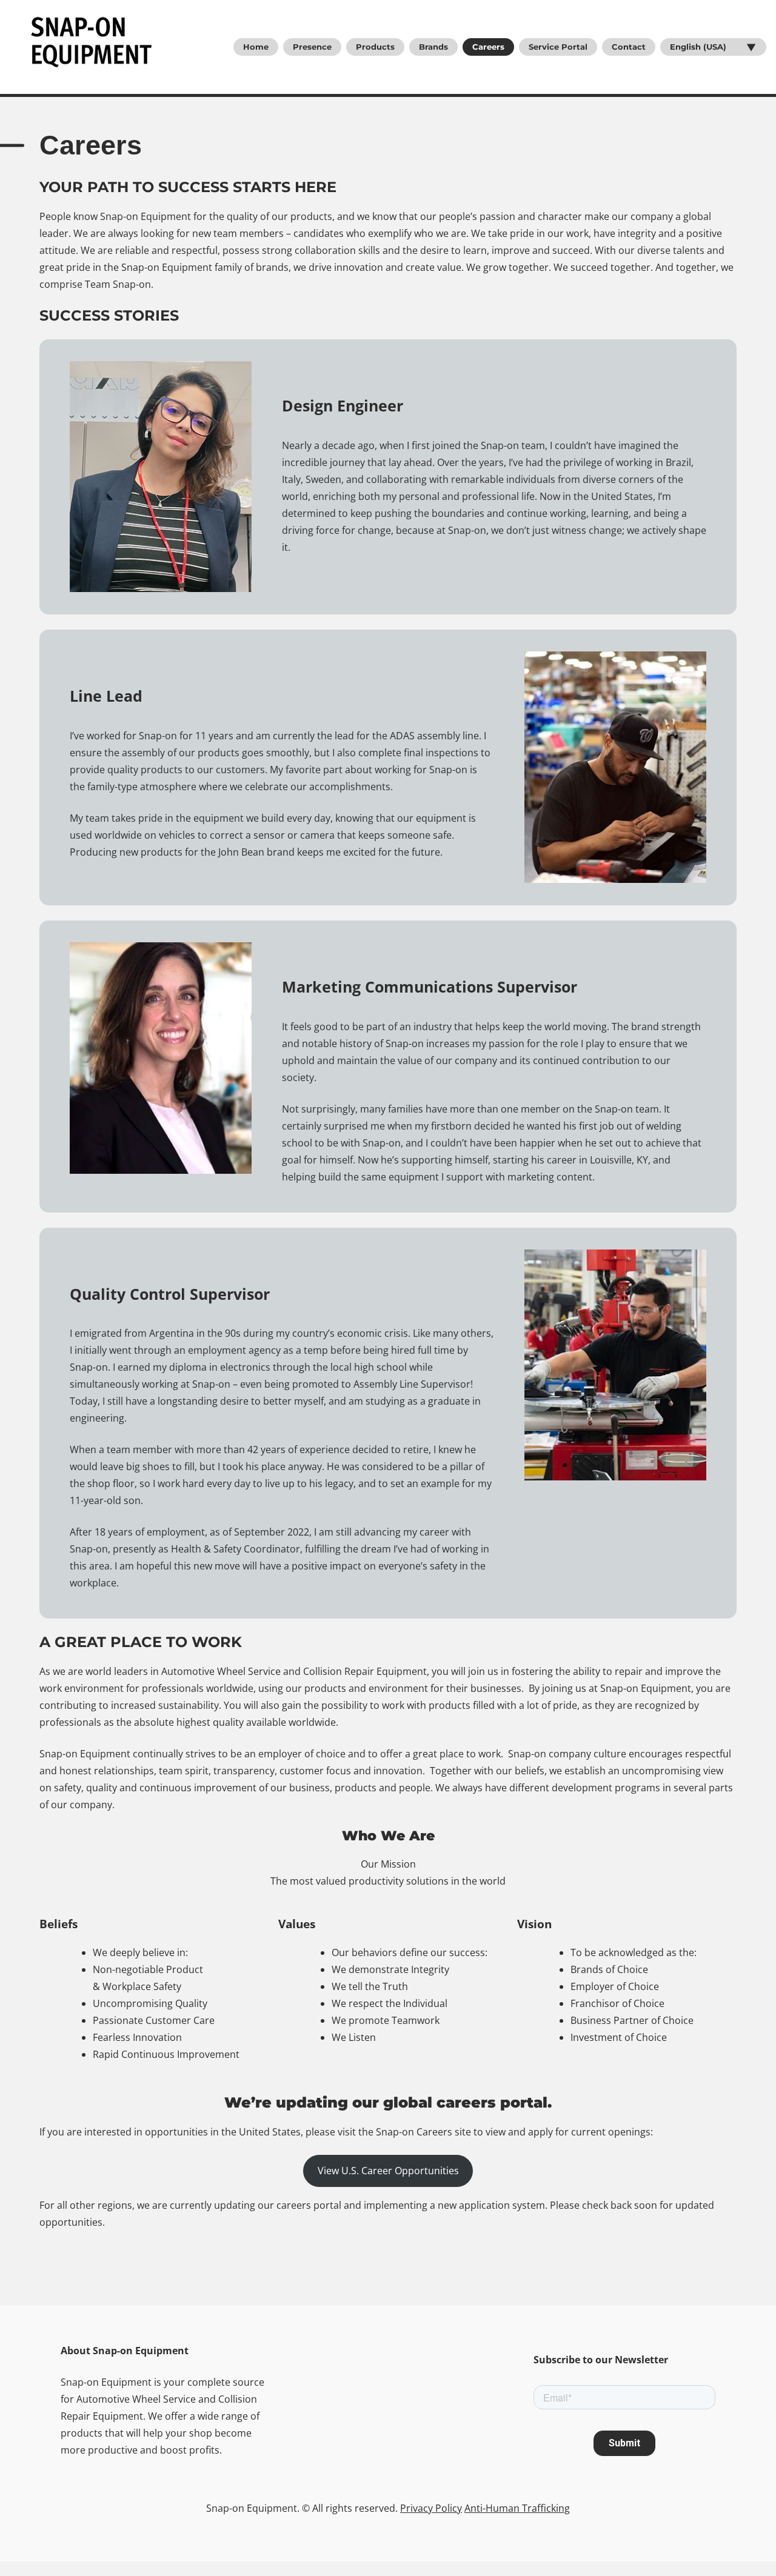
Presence (312, 47)
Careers (488, 47)
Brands (433, 47)
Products (375, 47)
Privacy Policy (431, 2508)
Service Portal (558, 47)
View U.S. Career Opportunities (388, 2171)
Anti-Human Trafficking (517, 2508)
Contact (629, 47)
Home (256, 47)
